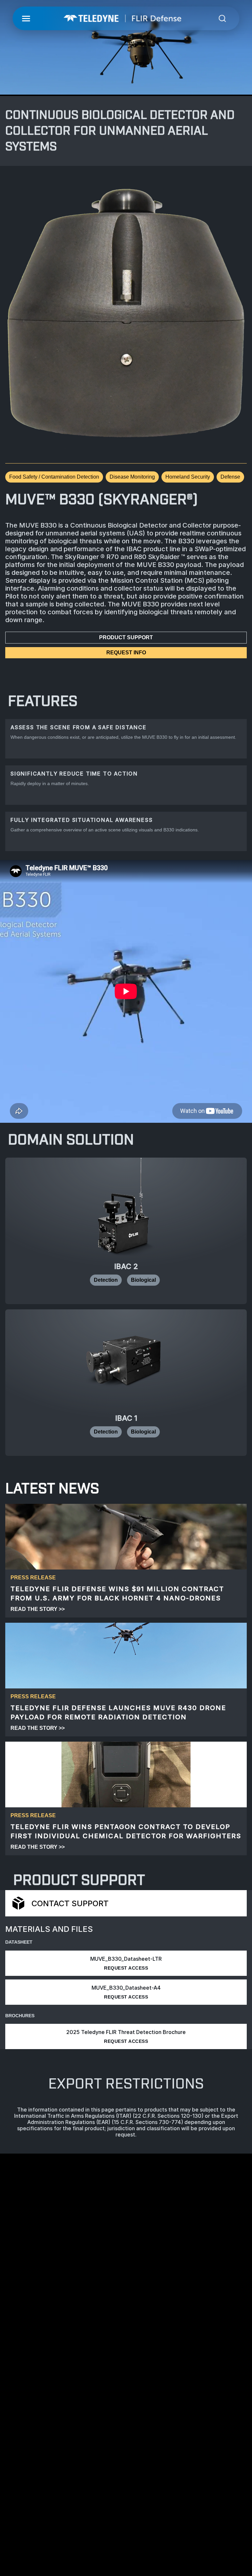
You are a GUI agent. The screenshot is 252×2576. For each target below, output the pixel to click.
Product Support (126, 637)
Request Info (126, 653)
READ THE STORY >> (38, 1609)
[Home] (123, 18)
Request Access (126, 1968)
